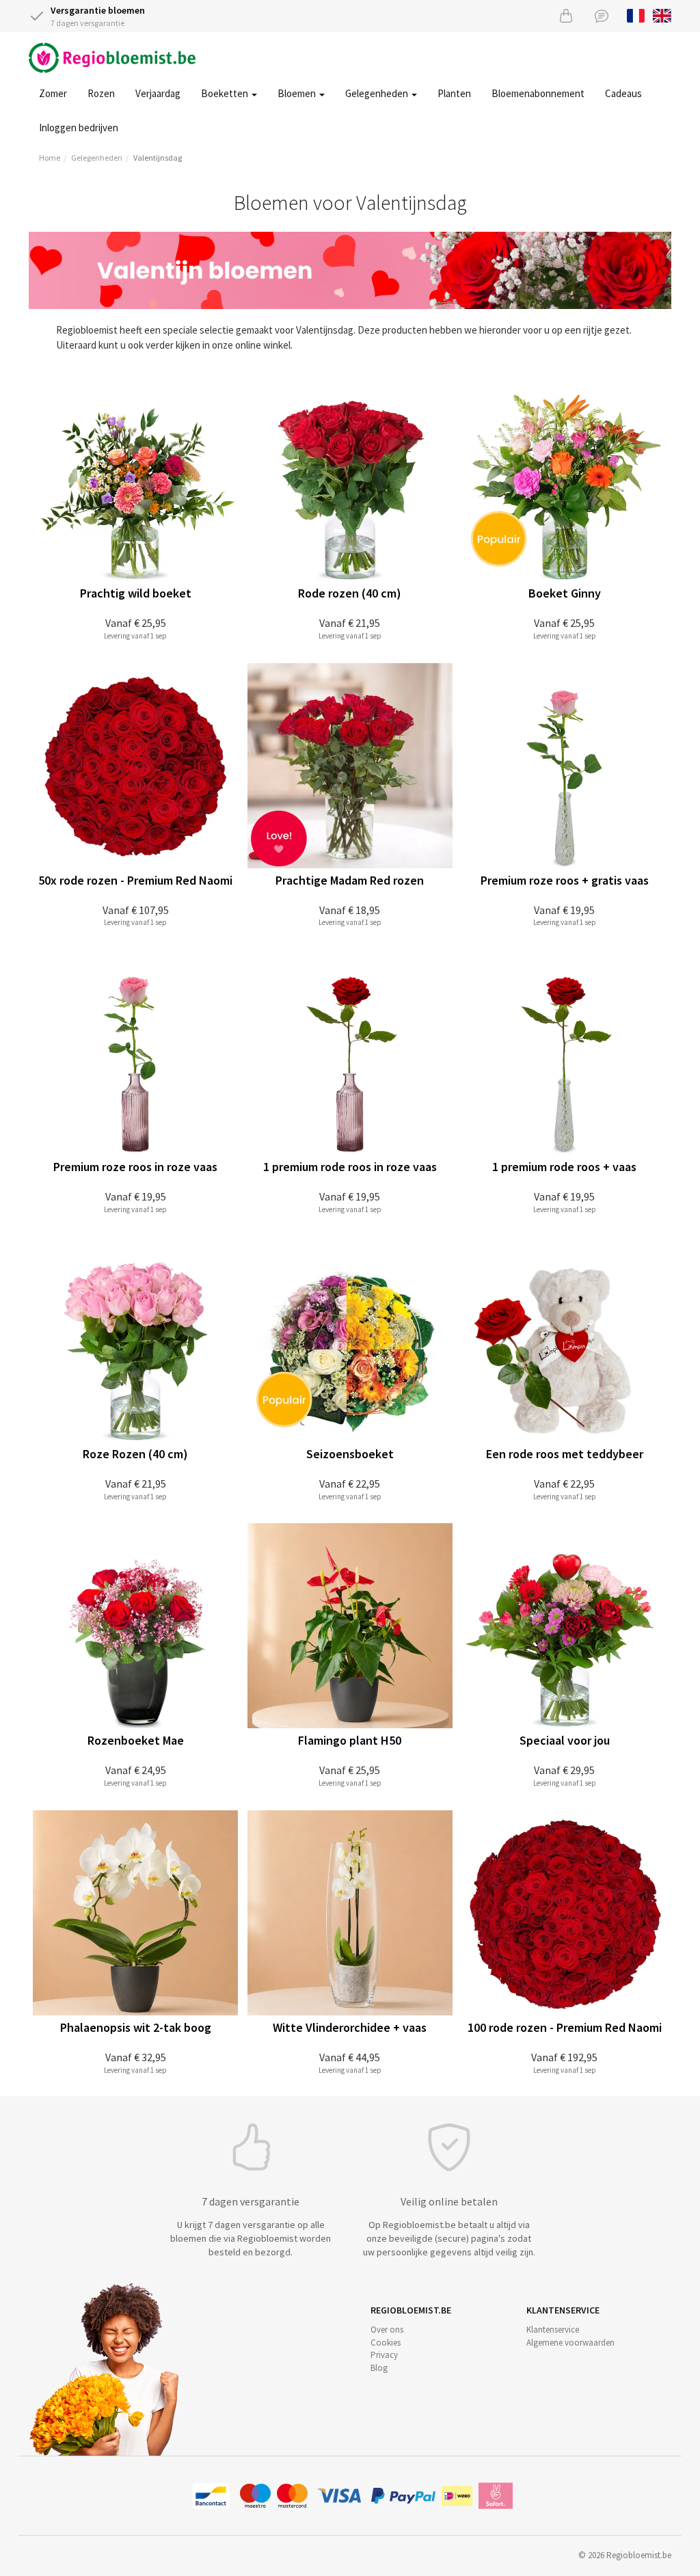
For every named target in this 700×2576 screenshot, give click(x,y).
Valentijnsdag (158, 158)
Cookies (386, 2343)
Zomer (53, 93)
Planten (454, 93)
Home (50, 158)
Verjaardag (158, 93)
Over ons (387, 2330)
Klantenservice (553, 2330)
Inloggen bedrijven (79, 128)
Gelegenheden (378, 93)
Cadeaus (623, 93)
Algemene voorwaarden (570, 2343)
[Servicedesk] (602, 15)
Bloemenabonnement (538, 93)
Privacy (384, 2355)
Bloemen (298, 93)
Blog (379, 2368)
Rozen (101, 93)
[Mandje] (566, 15)
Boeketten (226, 93)
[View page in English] (662, 14)
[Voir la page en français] (636, 14)
